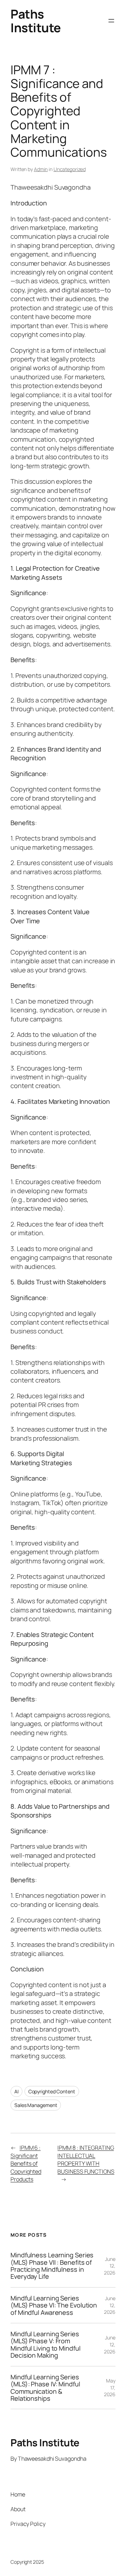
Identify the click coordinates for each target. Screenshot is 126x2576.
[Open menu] (111, 21)
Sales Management (36, 2105)
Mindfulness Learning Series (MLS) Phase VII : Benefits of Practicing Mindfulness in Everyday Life (52, 2266)
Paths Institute (36, 21)
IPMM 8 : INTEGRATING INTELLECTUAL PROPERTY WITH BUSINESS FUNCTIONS (86, 2160)
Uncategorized (70, 169)
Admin (41, 169)
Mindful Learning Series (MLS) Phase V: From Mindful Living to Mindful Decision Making (45, 2345)
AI (16, 2091)
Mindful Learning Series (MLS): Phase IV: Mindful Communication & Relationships (45, 2388)
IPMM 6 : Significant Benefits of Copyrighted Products (26, 2163)
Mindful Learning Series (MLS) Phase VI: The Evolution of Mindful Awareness (54, 2305)
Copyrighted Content (52, 2091)
